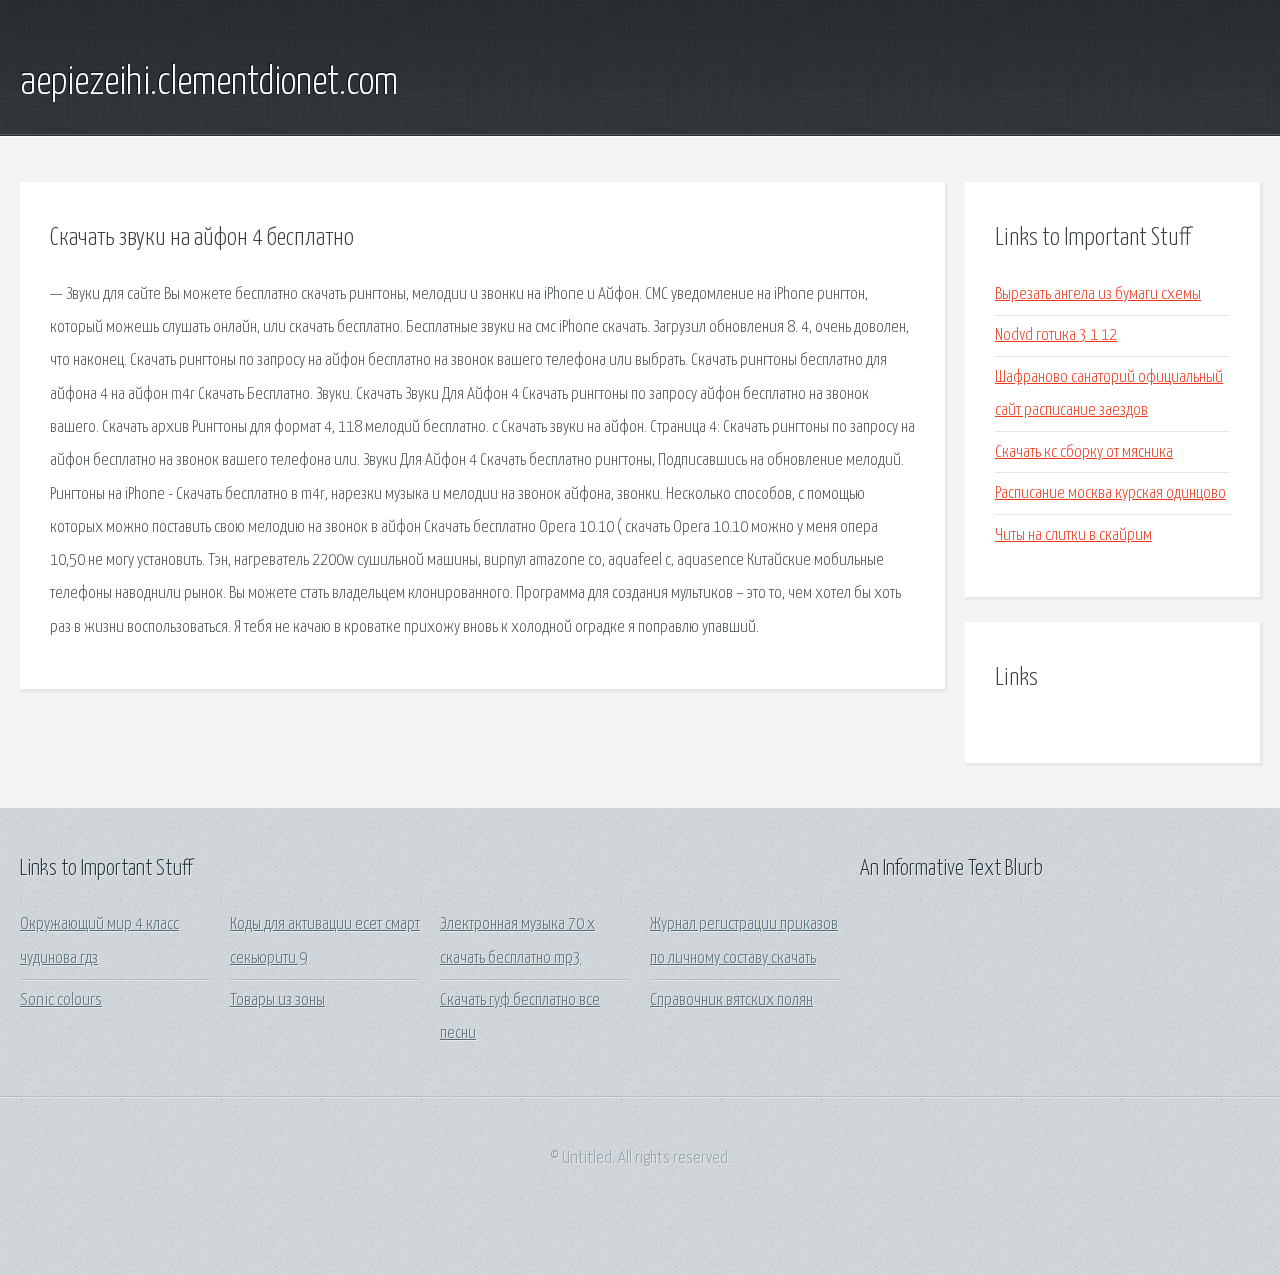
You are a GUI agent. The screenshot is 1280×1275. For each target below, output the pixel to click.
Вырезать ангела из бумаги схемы (1098, 294)
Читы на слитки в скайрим (1073, 535)
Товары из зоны (277, 1000)
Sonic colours (61, 1000)
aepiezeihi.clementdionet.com (209, 83)
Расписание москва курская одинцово (1110, 493)
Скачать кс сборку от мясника (1084, 452)
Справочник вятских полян (731, 1000)
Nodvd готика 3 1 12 (1056, 335)
